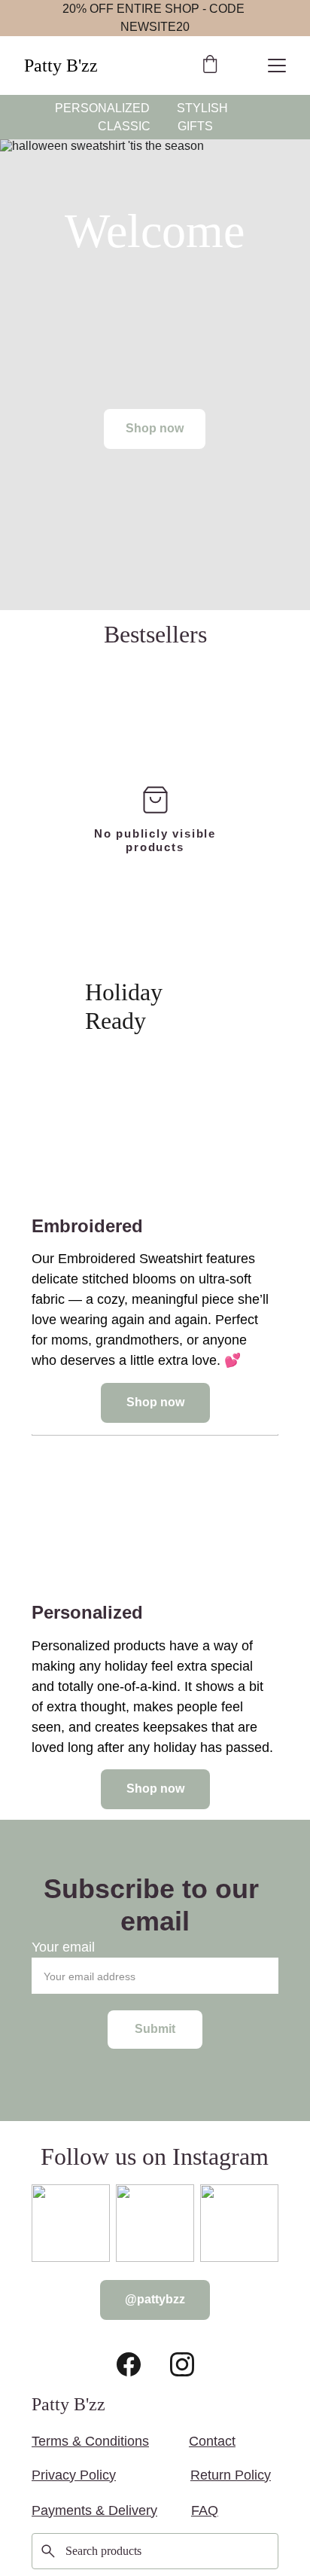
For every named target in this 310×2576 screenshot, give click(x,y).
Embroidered (87, 1226)
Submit (155, 2029)
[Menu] (277, 66)
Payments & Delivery (94, 2510)
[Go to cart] (210, 66)
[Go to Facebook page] (129, 2364)
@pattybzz (155, 2299)
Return (211, 2475)
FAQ (205, 2510)
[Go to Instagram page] (182, 2364)
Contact (212, 2441)
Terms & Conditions (90, 2441)
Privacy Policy (74, 2475)
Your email (63, 1947)
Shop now (155, 428)
